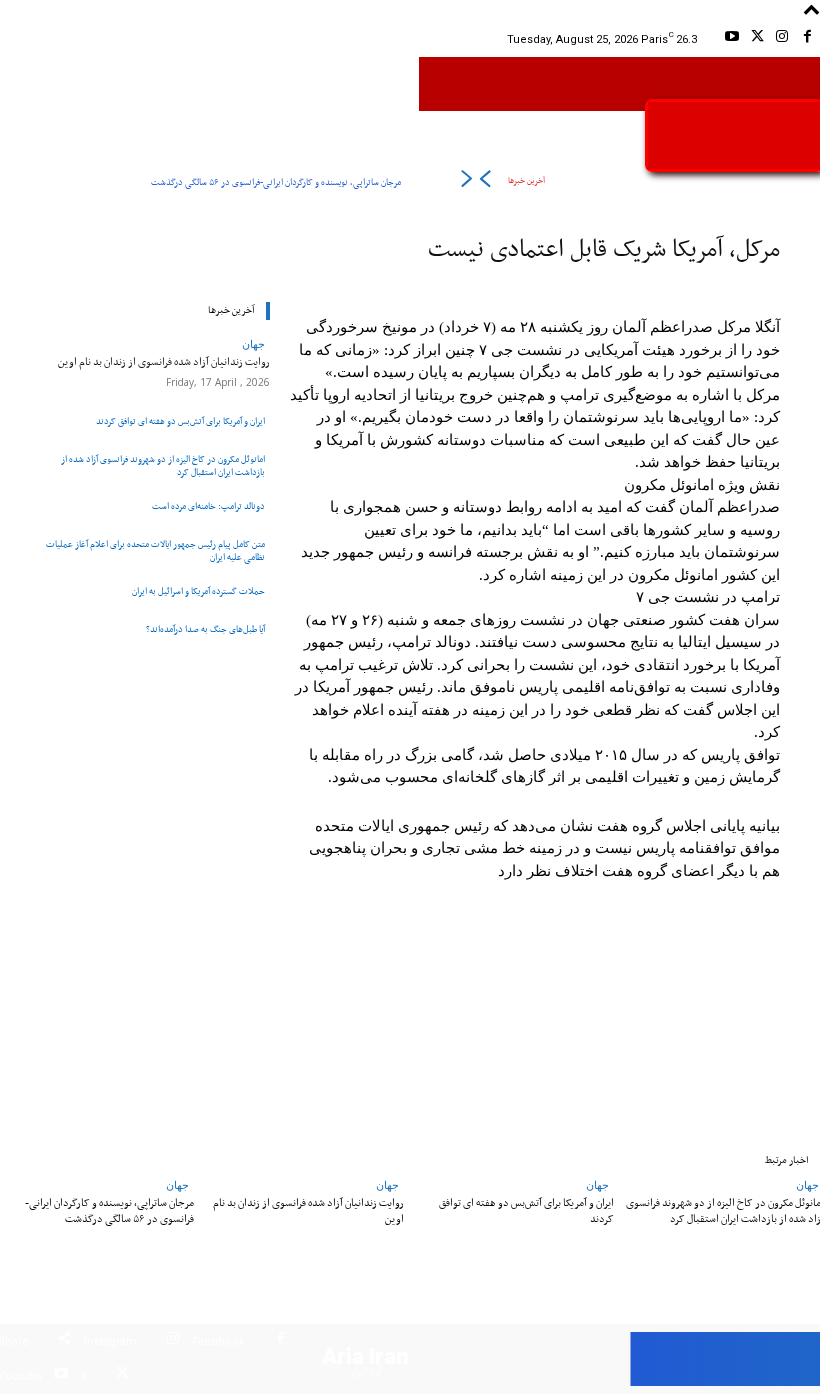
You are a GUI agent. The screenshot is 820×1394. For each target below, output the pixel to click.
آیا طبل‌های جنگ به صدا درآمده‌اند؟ (205, 629)
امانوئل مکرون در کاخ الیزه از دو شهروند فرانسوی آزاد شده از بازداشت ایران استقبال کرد (163, 466)
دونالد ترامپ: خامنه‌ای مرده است (208, 506)
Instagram (110, 1341)
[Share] (64, 1341)
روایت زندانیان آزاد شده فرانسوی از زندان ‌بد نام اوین (164, 362)
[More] (175, 1004)
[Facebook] (807, 39)
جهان (253, 343)
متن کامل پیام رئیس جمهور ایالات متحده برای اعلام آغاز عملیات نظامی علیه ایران (155, 551)
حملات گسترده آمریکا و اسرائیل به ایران (198, 591)
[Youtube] (731, 39)
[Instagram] (782, 39)
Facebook (218, 1341)
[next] (466, 182)
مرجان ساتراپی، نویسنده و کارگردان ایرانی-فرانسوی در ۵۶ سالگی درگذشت (276, 182)
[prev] (484, 182)
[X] (756, 39)
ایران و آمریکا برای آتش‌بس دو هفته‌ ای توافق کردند (180, 421)
